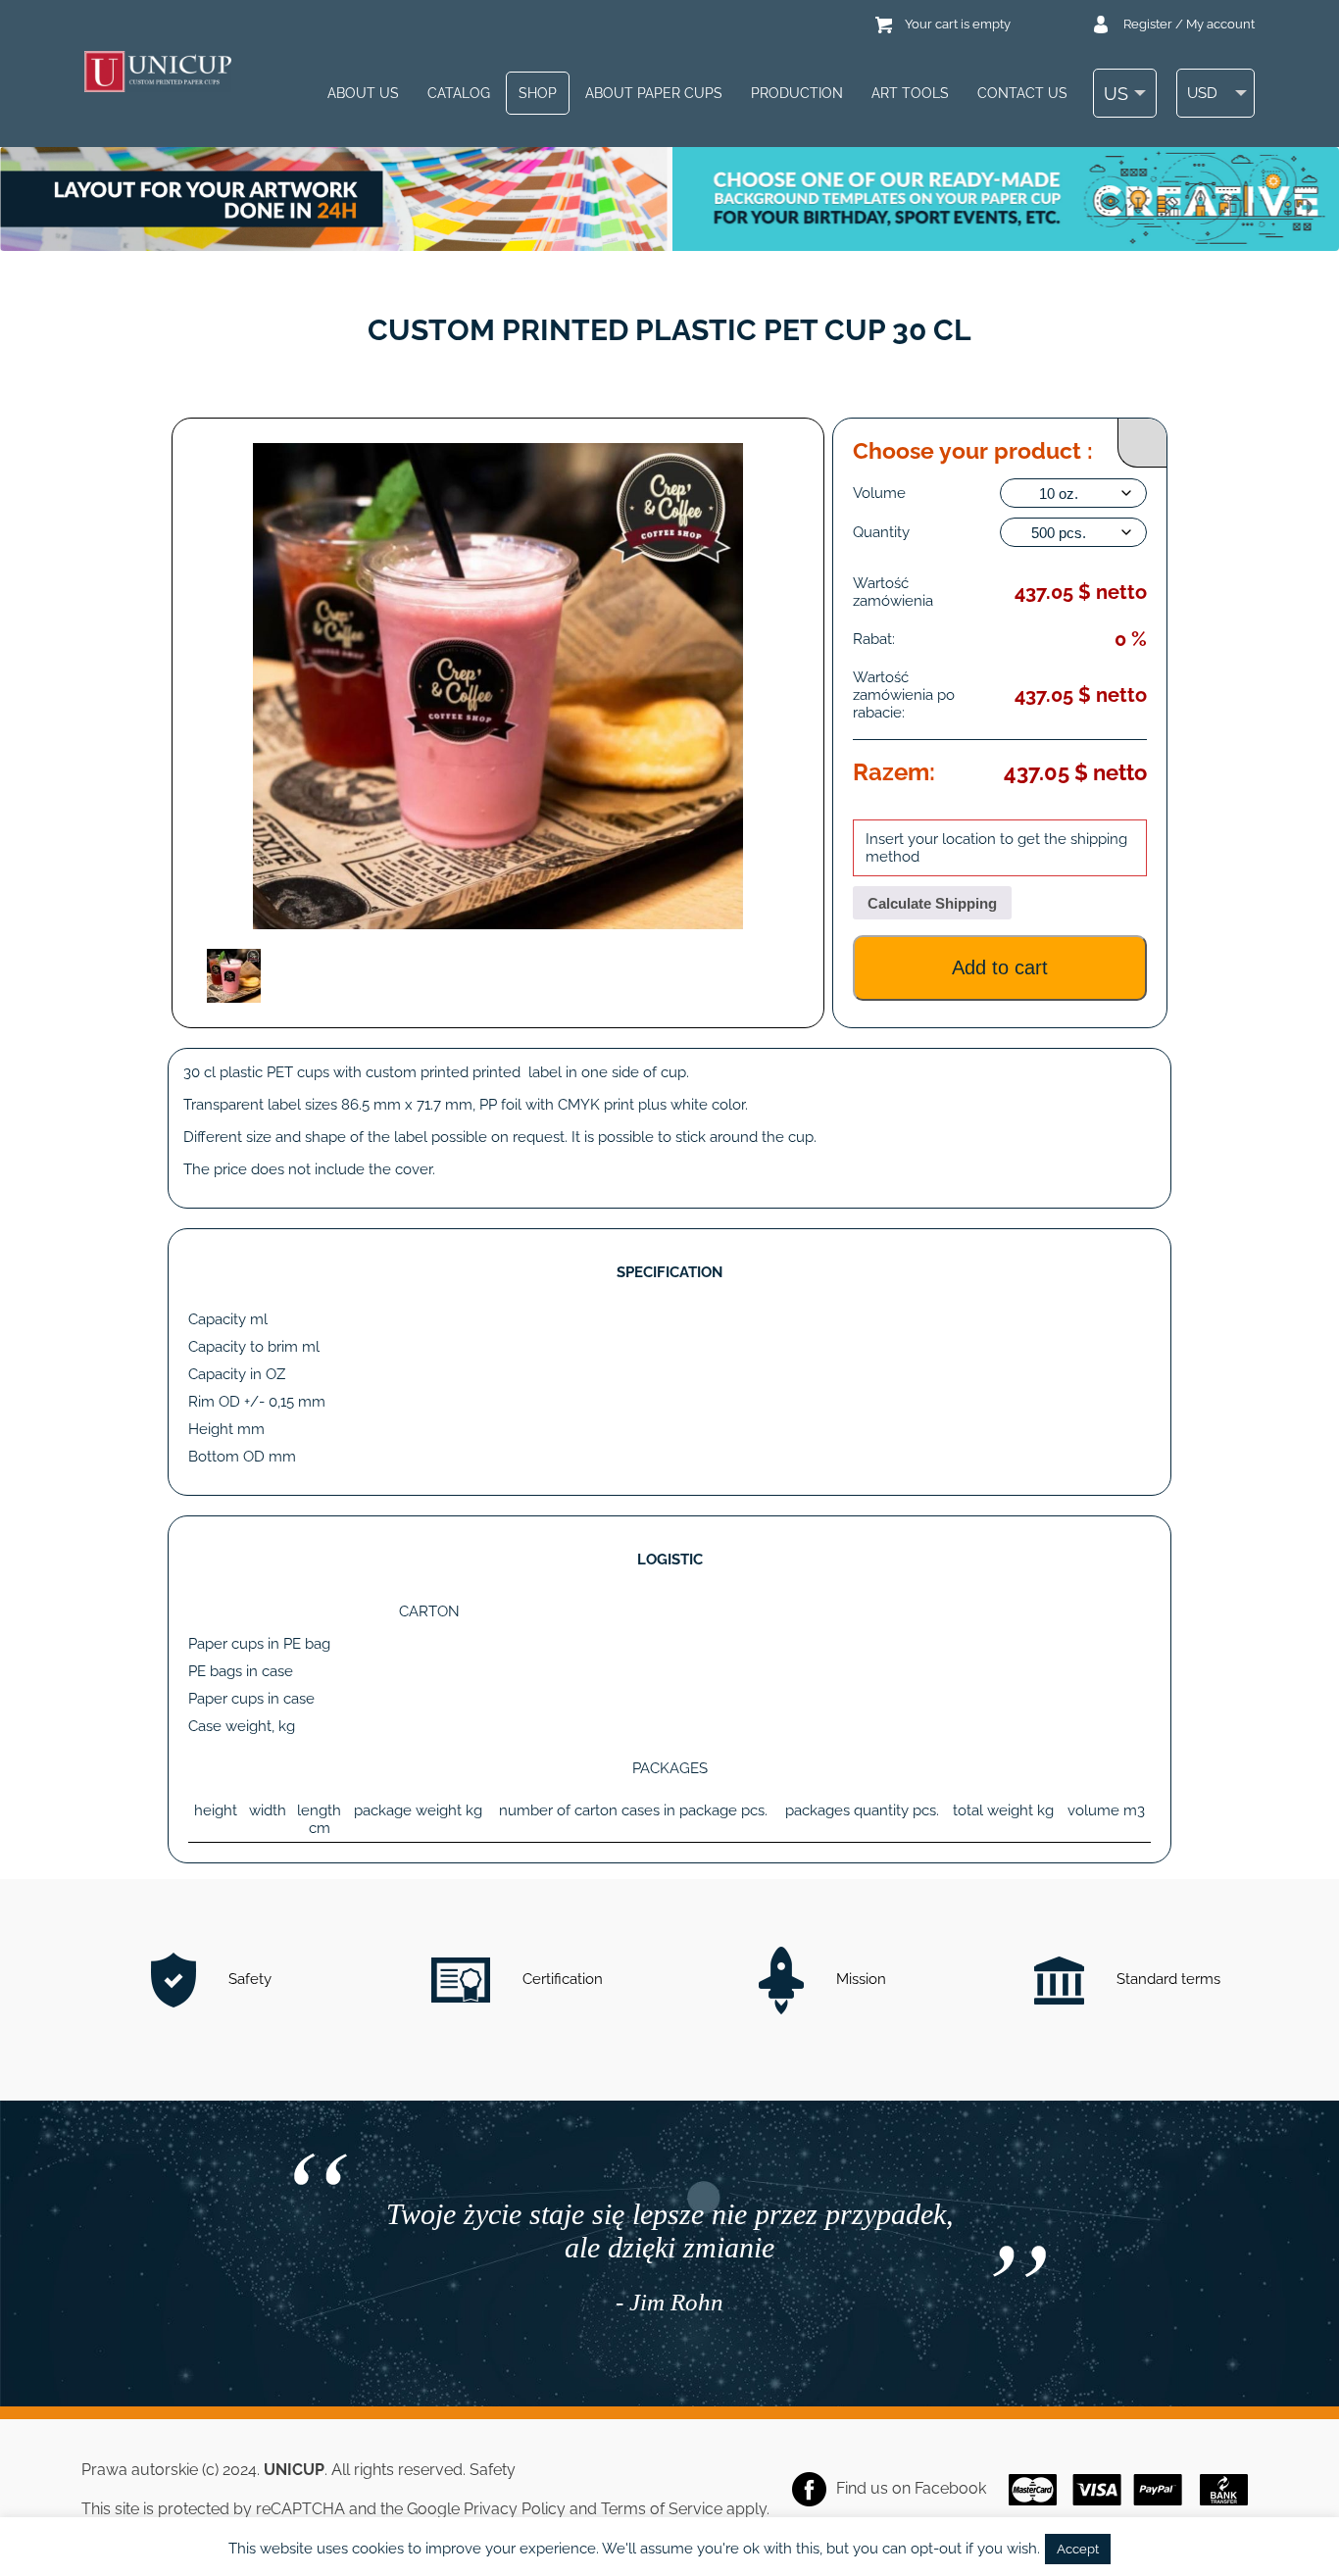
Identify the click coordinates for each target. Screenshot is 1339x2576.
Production (797, 93)
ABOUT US (363, 93)
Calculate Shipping (932, 903)
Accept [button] (1078, 2549)
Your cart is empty (958, 24)
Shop (538, 93)
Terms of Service (662, 2509)
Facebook (950, 2488)
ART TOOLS (910, 93)
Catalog (459, 93)
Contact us (1022, 93)
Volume (879, 493)
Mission (859, 1979)
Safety (248, 1979)
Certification (561, 1979)
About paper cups (654, 93)
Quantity (881, 532)
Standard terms (1166, 1979)
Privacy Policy (515, 2509)
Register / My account (1189, 24)
